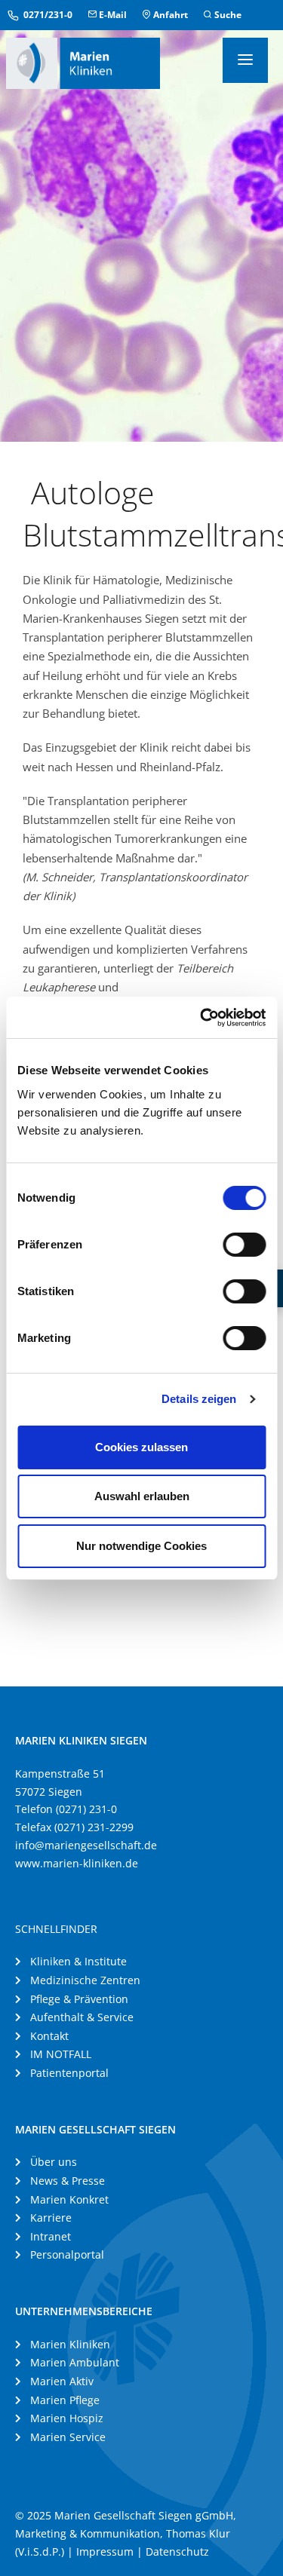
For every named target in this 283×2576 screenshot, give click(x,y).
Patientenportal (69, 2073)
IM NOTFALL (61, 2054)
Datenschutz (177, 2551)
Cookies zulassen (141, 1447)
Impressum (105, 2551)
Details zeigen (199, 1399)
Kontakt (49, 2036)
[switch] (244, 1245)
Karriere (51, 2218)
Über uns (54, 2162)
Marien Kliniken (70, 2344)
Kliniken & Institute (78, 1961)
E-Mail (112, 15)
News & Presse (68, 2181)
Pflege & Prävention (79, 1999)
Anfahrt (169, 15)
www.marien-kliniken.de (77, 1863)
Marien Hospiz (67, 2418)
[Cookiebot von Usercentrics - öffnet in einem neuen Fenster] (201, 1018)
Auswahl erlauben (142, 1496)
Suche (227, 15)
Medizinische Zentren (85, 1980)
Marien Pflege (65, 2400)
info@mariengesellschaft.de (86, 1845)
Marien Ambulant (75, 2362)
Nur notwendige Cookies (141, 1546)
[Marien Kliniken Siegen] (83, 62)
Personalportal (67, 2254)
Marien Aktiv (62, 2381)
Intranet (51, 2236)
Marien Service (68, 2437)
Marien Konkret (69, 2199)
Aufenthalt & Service (82, 2017)
